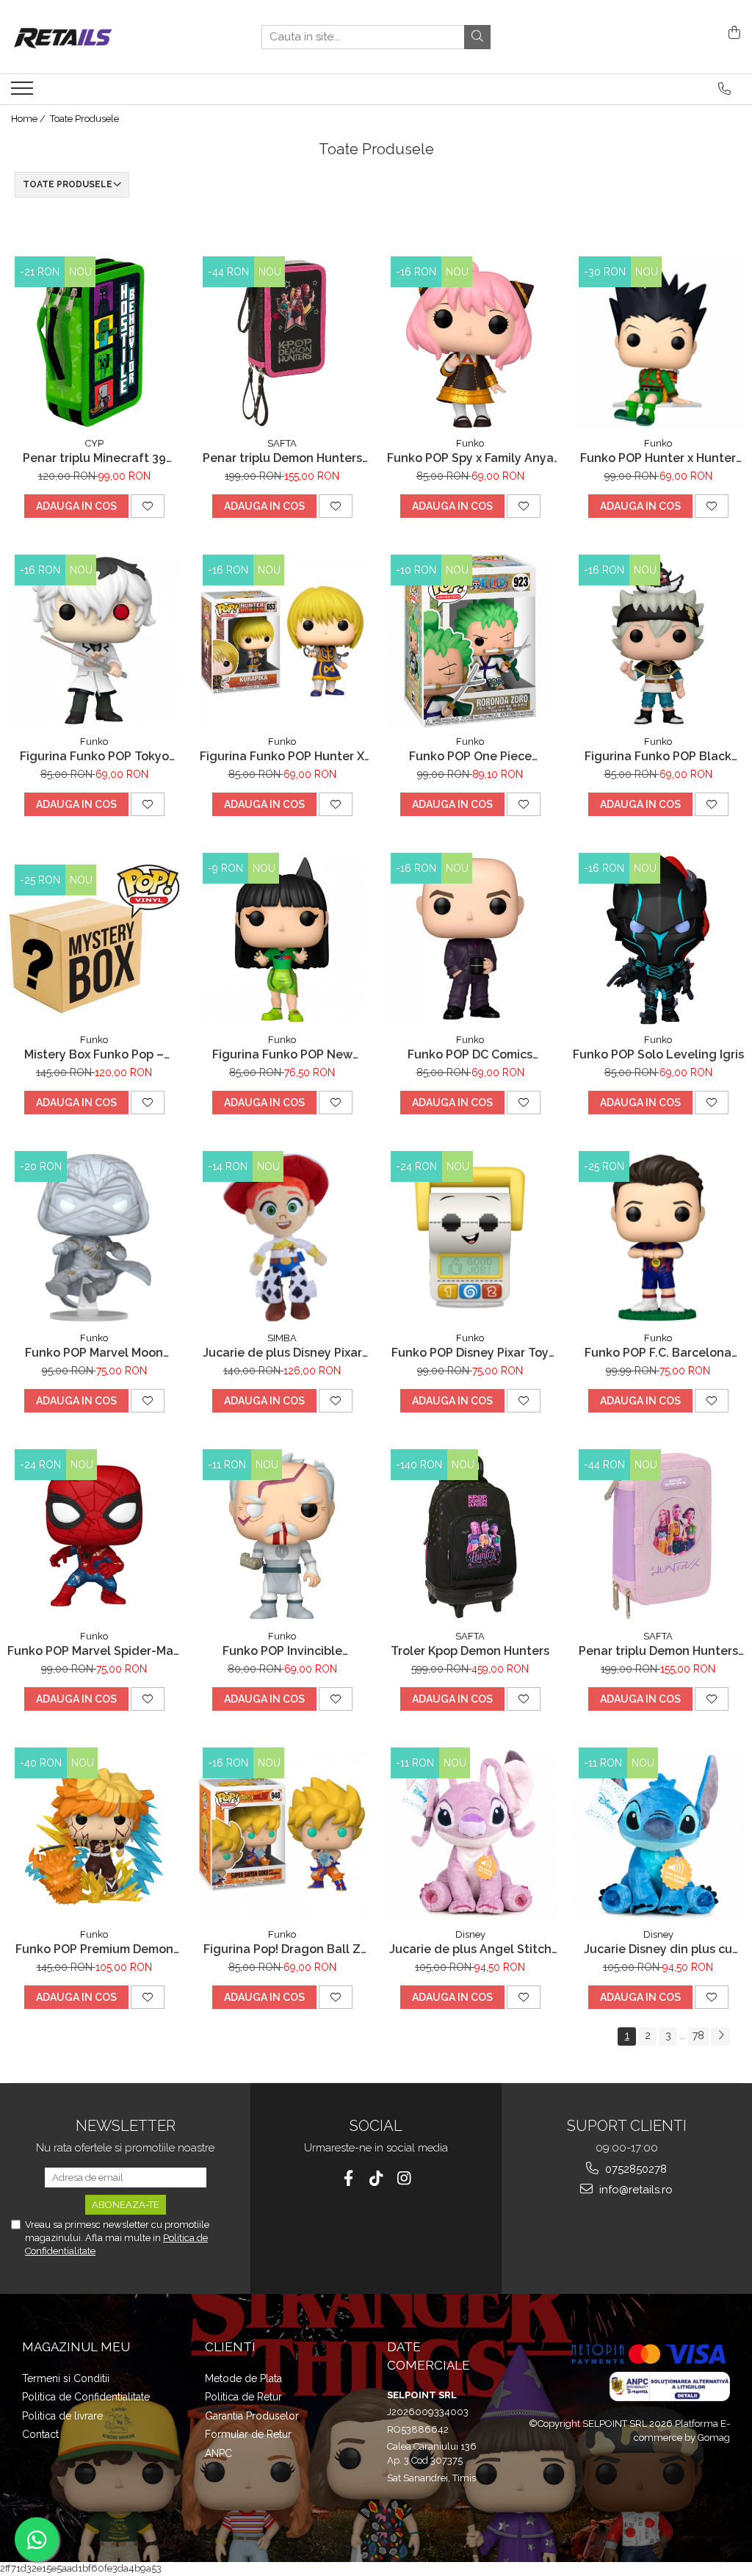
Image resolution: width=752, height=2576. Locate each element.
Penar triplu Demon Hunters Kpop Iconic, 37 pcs (658, 1651)
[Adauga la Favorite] (148, 506)
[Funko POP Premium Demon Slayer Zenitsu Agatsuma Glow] (94, 1834)
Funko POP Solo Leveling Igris (658, 1054)
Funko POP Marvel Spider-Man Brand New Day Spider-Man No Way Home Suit (94, 1651)
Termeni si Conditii (66, 2378)
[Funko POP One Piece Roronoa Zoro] (470, 641)
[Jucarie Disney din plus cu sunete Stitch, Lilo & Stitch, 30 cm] (658, 1834)
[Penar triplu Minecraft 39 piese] (94, 343)
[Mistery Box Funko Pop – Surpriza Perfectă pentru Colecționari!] (94, 939)
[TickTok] (376, 2178)
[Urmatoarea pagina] (720, 2036)
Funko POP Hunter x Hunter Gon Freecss (658, 458)
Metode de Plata (243, 2378)
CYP (94, 443)
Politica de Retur (243, 2397)
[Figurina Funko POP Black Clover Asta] (658, 641)
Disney (470, 1934)
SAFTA (282, 443)
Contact (40, 2434)
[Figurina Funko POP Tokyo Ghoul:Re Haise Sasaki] (94, 641)
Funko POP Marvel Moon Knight (94, 1353)
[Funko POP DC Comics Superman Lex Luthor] (470, 939)
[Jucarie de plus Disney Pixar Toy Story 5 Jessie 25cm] (282, 1238)
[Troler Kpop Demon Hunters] (470, 1536)
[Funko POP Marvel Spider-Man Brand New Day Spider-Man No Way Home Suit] (94, 1536)
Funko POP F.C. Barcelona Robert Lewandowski (658, 1353)
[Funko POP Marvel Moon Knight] (94, 1238)
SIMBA (282, 1338)
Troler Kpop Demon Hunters (470, 1651)
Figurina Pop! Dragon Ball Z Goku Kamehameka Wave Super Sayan (282, 1949)
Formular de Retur (248, 2434)
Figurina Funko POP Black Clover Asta (658, 756)
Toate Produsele (84, 119)
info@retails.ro (634, 2190)
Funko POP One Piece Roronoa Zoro (470, 756)
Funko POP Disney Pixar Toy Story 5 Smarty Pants (470, 1353)
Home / (29, 119)
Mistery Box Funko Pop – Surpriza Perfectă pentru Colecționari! (94, 1054)
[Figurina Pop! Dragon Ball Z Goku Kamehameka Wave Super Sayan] (282, 1834)
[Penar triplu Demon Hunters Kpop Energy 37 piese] (282, 343)
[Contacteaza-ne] (724, 89)
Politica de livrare (62, 2416)
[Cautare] (477, 37)
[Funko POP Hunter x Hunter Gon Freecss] (658, 343)
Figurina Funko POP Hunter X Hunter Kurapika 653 (282, 756)
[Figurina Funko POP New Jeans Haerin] (282, 939)
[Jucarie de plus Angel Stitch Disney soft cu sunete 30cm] (470, 1834)
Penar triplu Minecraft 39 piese (94, 458)
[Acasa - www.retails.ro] (84, 37)
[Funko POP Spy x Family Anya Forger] (470, 343)
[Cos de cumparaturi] (732, 33)
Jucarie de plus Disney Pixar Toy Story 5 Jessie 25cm (282, 1353)
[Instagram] (404, 2178)
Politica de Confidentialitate (86, 2397)
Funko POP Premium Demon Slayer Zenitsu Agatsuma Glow (94, 1949)
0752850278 (634, 2169)
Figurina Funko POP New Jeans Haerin (282, 1054)
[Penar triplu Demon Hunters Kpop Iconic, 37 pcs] (658, 1536)
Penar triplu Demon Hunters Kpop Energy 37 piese (282, 458)
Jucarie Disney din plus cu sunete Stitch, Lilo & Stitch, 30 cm (658, 1949)
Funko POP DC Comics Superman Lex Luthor (470, 1054)
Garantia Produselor (252, 2416)
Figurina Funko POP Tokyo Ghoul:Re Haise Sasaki (94, 756)
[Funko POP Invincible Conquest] (282, 1536)
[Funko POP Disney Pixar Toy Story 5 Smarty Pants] (470, 1238)
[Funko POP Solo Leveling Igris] (658, 939)
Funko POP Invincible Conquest (282, 1651)
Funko (470, 443)
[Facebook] (348, 2178)
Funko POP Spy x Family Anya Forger (470, 458)
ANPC (218, 2453)
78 (698, 2035)
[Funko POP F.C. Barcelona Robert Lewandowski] (658, 1238)
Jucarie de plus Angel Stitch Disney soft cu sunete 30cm (470, 1949)
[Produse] (24, 93)
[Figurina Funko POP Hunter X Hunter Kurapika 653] (282, 641)
